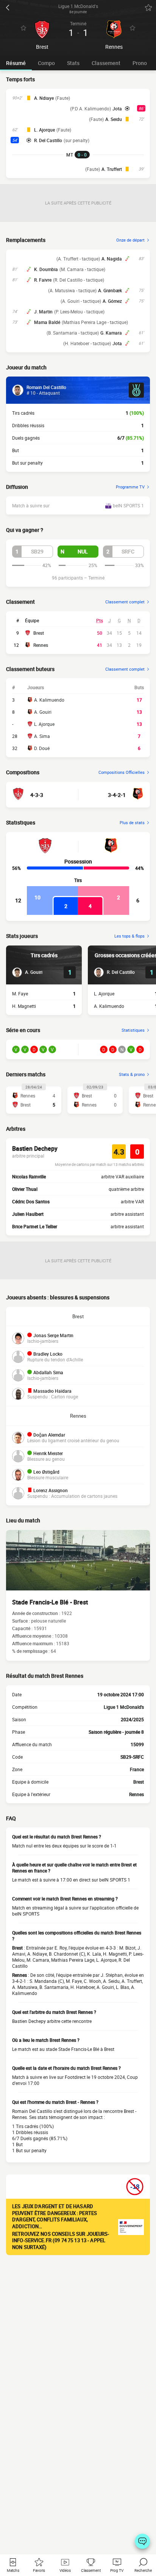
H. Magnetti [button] (24, 1006)
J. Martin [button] (43, 312)
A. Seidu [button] (114, 119)
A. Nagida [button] (112, 259)
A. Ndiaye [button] (44, 98)
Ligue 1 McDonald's (124, 1707)
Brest (39, 633)
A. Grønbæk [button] (110, 290)
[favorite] (148, 8)
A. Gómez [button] (112, 301)
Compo (46, 63)
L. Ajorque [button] (44, 130)
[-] (142, 2541)
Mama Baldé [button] (47, 322)
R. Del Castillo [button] (48, 140)
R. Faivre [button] (43, 280)
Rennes (41, 645)
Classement (106, 63)
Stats (73, 63)
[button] (33, 552)
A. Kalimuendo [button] (109, 1006)
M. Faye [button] (20, 994)
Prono (140, 63)
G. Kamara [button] (111, 333)
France (137, 1769)
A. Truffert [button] (112, 169)
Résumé (16, 63)
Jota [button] (117, 108)
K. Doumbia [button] (46, 269)
